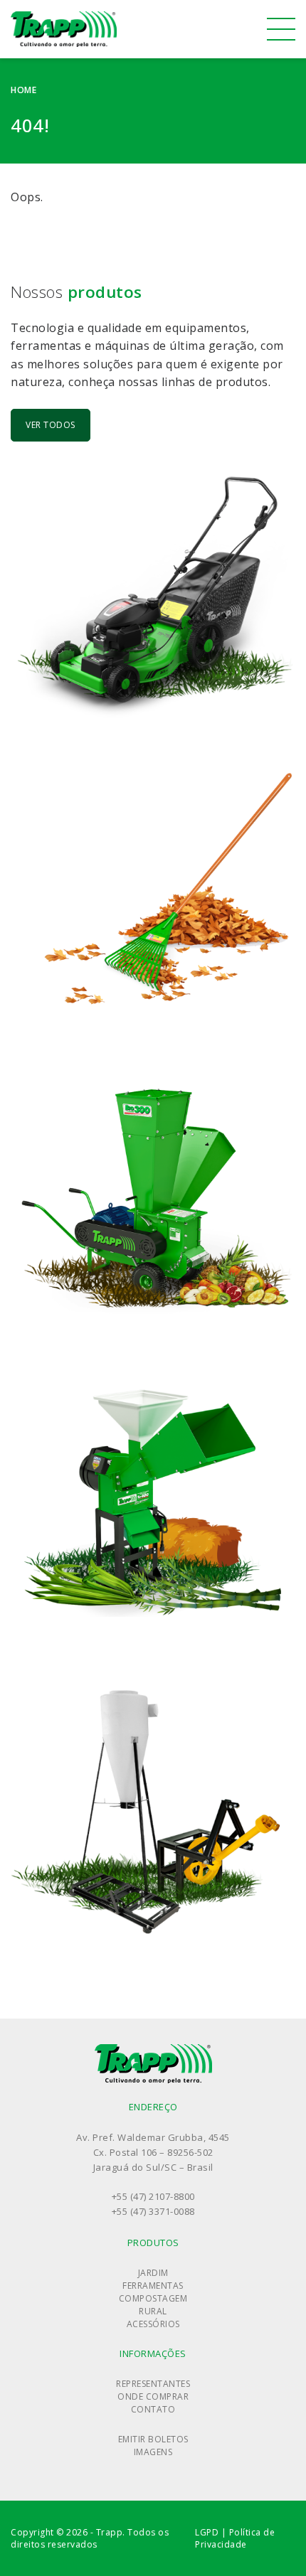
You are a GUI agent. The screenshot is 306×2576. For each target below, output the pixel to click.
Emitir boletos (153, 2439)
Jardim (153, 2273)
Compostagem (153, 2298)
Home (23, 90)
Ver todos (51, 425)
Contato (153, 2409)
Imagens (153, 2452)
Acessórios (153, 2324)
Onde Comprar (153, 2396)
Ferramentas (153, 2286)
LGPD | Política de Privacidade (235, 2538)
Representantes (153, 2384)
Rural (153, 2311)
